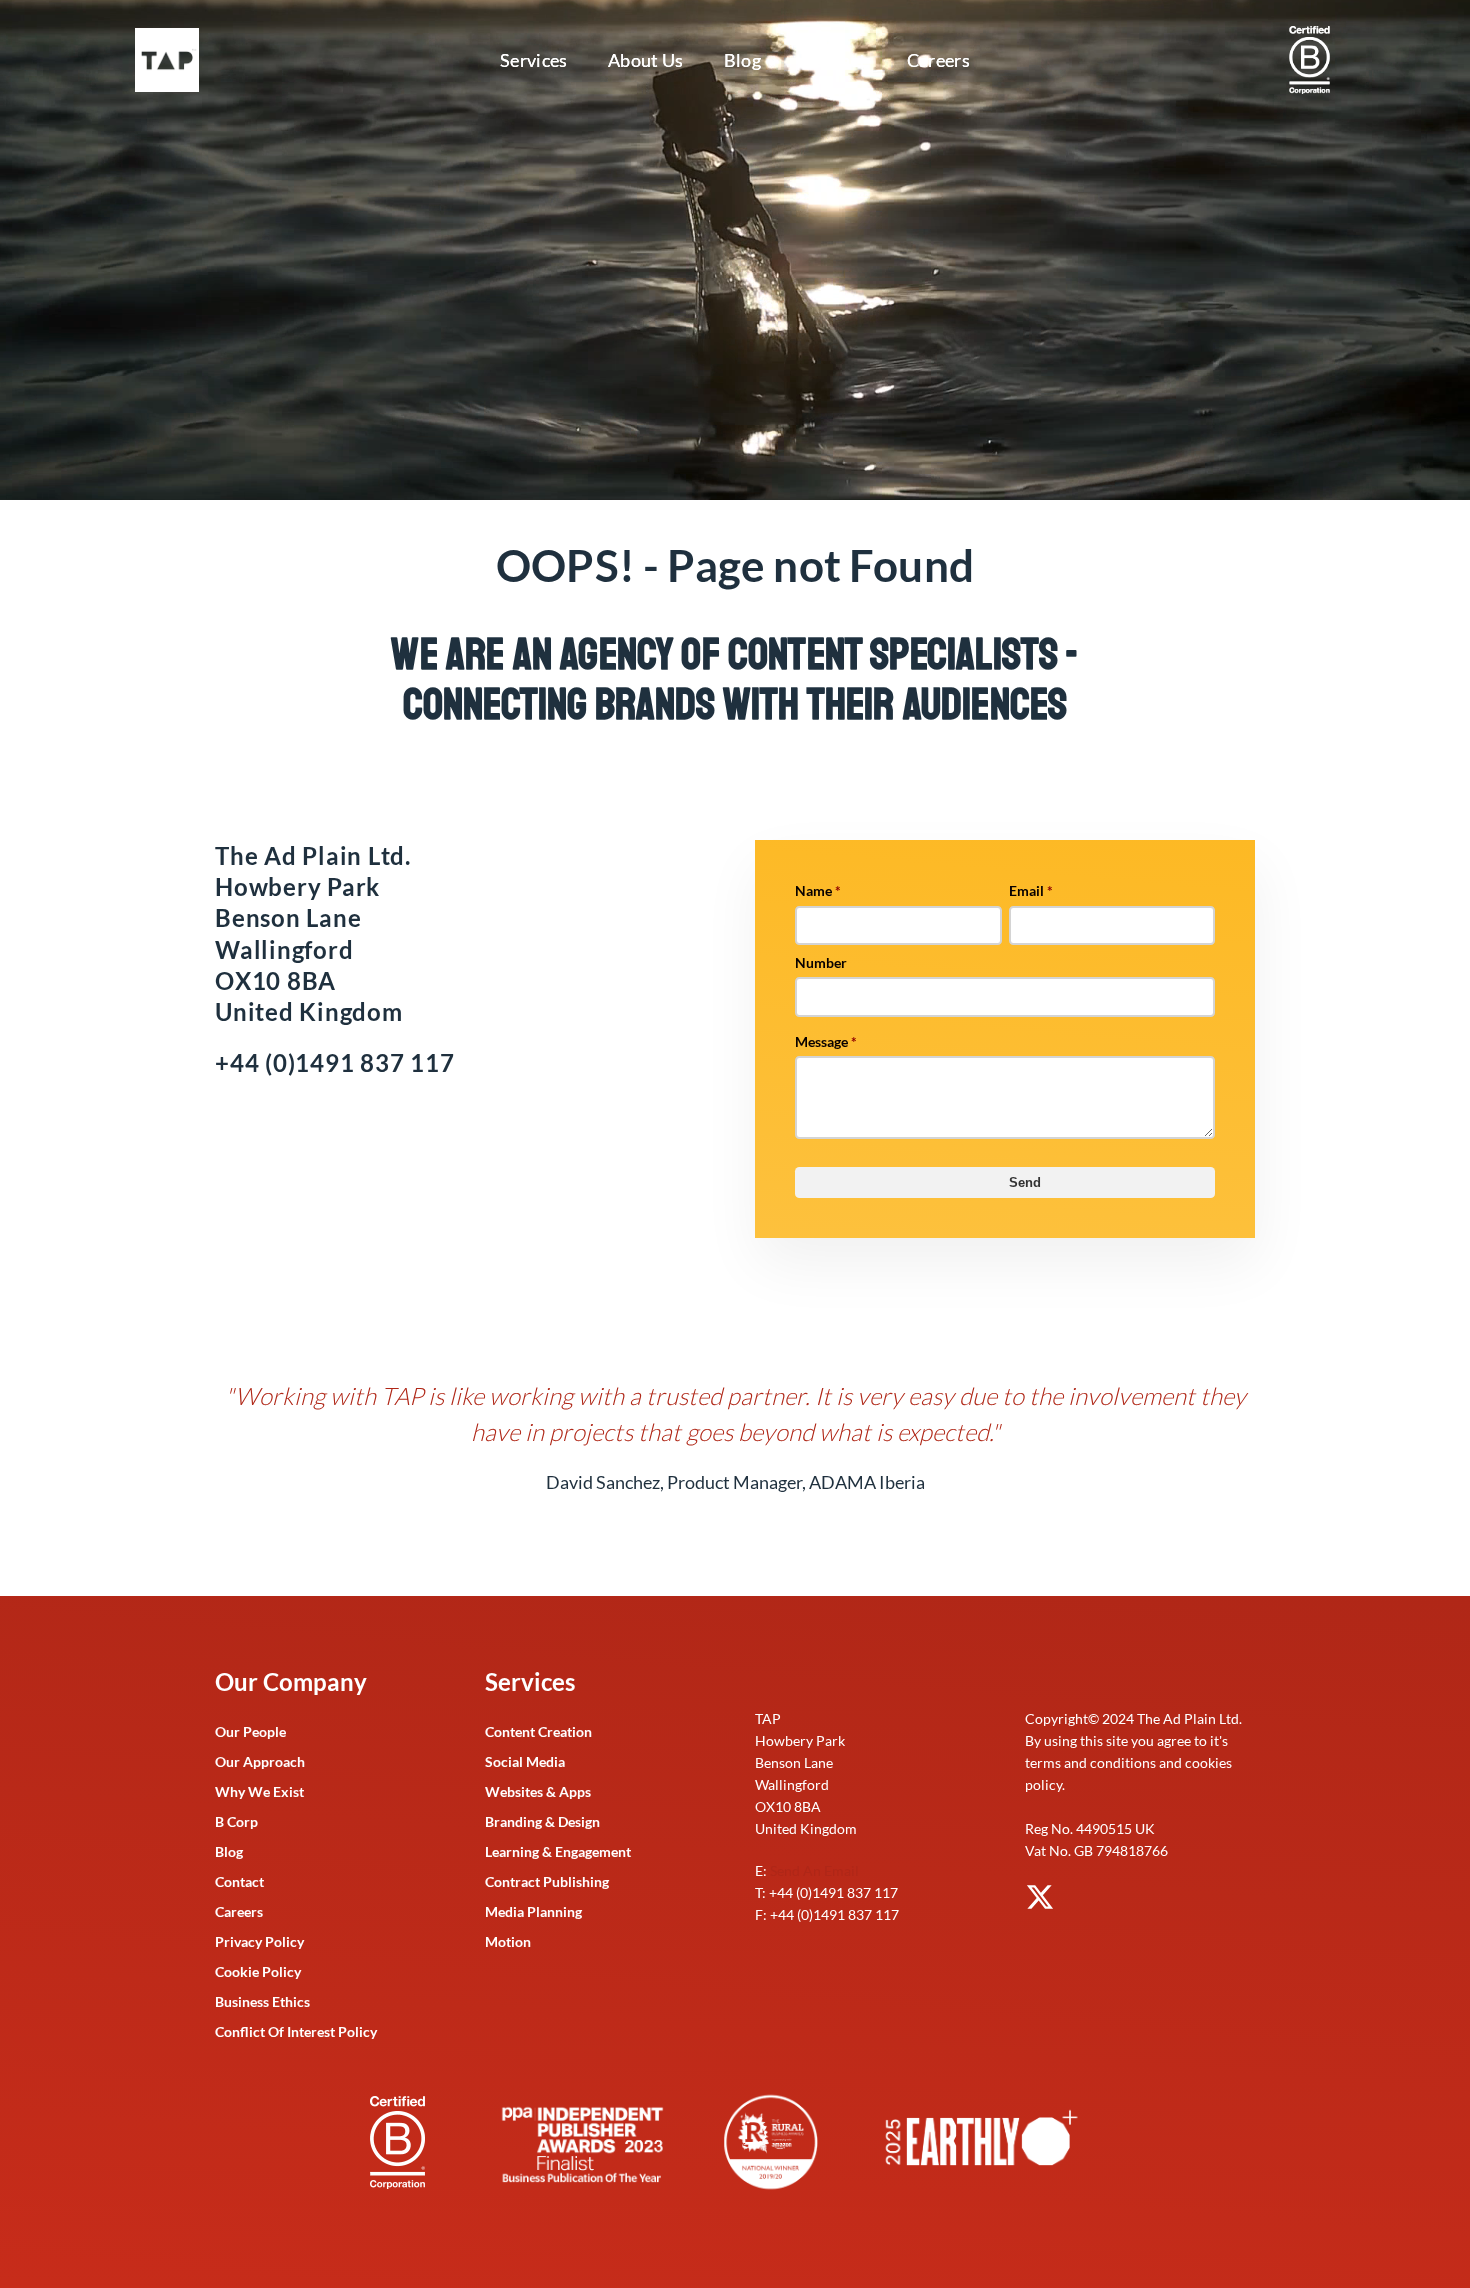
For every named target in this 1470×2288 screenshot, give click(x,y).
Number (821, 962)
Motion (508, 1941)
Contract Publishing (547, 1881)
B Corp (236, 1821)
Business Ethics (262, 2001)
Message (826, 1041)
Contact (833, 60)
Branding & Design (542, 1821)
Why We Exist (259, 1791)
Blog (742, 60)
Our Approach (260, 1761)
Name (818, 890)
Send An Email (814, 1870)
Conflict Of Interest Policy (296, 2031)
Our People (250, 1731)
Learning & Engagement (558, 1851)
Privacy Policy (259, 1941)
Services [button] (534, 60)
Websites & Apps (538, 1791)
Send (1025, 1182)
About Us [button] (646, 60)
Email (1031, 890)
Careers (938, 60)
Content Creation (538, 1731)
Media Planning (533, 1911)
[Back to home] (171, 60)
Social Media (525, 1761)
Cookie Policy (258, 1971)
